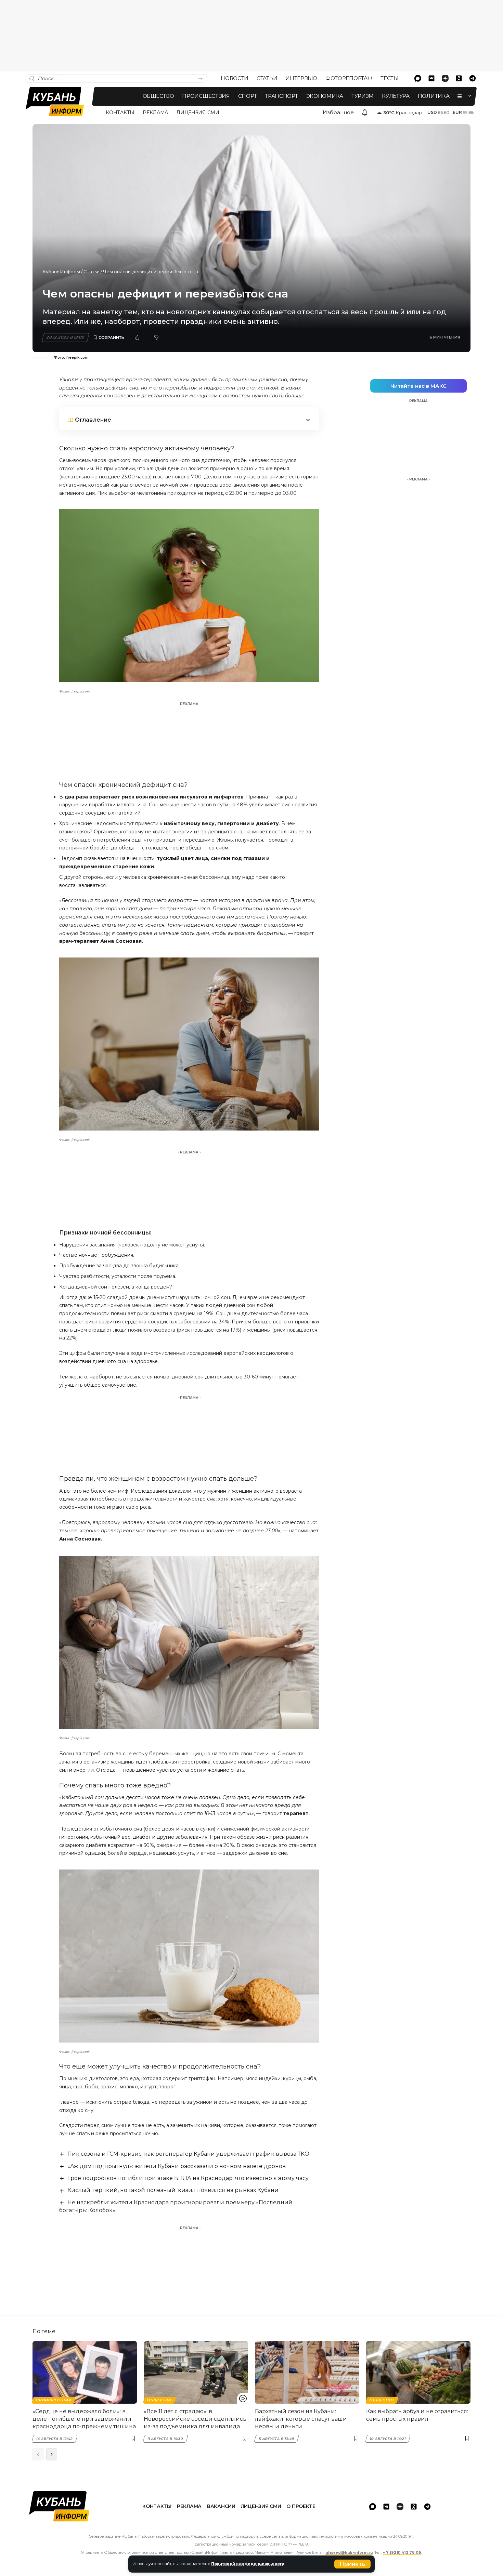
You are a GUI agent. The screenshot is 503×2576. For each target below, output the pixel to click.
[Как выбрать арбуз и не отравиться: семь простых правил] (418, 2372)
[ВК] (431, 78)
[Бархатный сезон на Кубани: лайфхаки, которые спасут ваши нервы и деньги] (307, 2372)
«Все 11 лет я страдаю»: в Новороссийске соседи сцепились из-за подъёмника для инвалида (195, 2419)
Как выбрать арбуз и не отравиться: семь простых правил (417, 2415)
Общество (159, 2400)
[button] (352, 2564)
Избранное (338, 112)
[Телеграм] (473, 78)
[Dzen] (445, 78)
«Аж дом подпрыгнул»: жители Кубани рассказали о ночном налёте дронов (177, 2166)
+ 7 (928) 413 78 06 (402, 2553)
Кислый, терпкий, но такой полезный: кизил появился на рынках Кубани (173, 2190)
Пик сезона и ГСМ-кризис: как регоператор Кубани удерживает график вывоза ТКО (188, 2154)
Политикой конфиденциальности (248, 2564)
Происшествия (54, 2400)
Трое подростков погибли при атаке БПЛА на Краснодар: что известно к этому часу (188, 2178)
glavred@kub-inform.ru (349, 2553)
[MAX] (418, 78)
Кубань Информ (61, 272)
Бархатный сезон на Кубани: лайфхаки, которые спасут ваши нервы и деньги (301, 2419)
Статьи (92, 272)
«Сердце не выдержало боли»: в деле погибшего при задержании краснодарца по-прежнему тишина (84, 2419)
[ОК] (459, 78)
